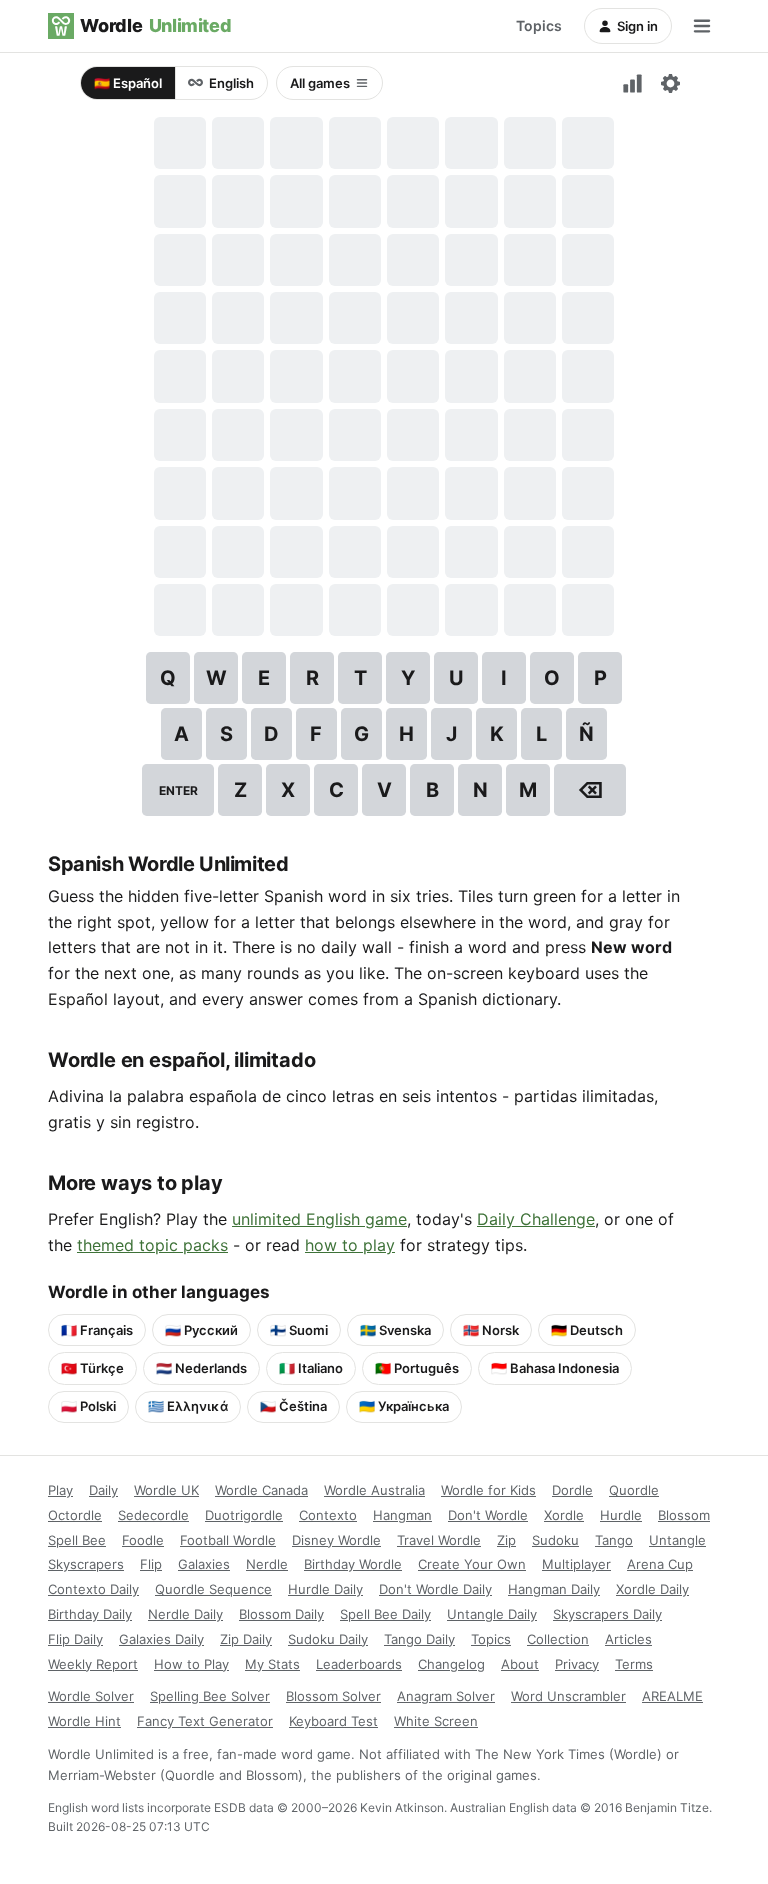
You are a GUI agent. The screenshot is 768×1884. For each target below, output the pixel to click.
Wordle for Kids (488, 1490)
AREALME (672, 1696)
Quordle (634, 1490)
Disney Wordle (336, 1540)
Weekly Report (93, 1664)
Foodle (143, 1540)
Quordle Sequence (213, 1589)
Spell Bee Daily (385, 1614)
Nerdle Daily (185, 1614)
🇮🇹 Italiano (311, 1368)
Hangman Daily (554, 1589)
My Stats (272, 1664)
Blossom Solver (333, 1696)
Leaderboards (359, 1664)
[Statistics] (632, 83)
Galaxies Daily (161, 1639)
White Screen (436, 1721)
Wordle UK (166, 1490)
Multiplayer (576, 1564)
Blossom (684, 1515)
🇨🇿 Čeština (293, 1406)
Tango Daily (419, 1639)
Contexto (328, 1515)
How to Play (191, 1664)
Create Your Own (472, 1564)
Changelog (451, 1664)
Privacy (577, 1664)
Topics (539, 25)
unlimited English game (319, 1219)
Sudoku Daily (328, 1639)
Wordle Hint (84, 1721)
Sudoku (555, 1540)
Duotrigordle (244, 1515)
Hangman (402, 1515)
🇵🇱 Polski (88, 1406)
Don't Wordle (488, 1515)
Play (60, 1490)
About (520, 1664)
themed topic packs (152, 1245)
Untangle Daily (492, 1614)
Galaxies (204, 1564)
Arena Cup (660, 1564)
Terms (634, 1664)
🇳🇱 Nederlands (201, 1368)
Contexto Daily (93, 1589)
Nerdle (267, 1564)
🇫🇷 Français (97, 1330)
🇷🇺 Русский (201, 1330)
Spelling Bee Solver (210, 1696)
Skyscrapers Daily (607, 1614)
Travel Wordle (439, 1540)
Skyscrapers (86, 1564)
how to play (350, 1245)
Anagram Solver (446, 1696)
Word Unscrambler (568, 1696)
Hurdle (621, 1515)
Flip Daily (75, 1639)
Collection (558, 1639)
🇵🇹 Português (417, 1368)
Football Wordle (228, 1540)
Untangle (677, 1540)
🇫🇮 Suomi (299, 1330)
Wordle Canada (261, 1490)
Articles (628, 1639)
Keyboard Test (333, 1721)
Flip (151, 1564)
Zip (506, 1540)
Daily (103, 1490)
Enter (178, 790)
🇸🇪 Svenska (395, 1330)
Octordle (75, 1515)
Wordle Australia (374, 1490)
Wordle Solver (91, 1696)
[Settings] (670, 83)
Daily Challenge (536, 1219)
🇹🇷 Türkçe (92, 1368)
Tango (614, 1540)
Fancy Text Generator (205, 1721)
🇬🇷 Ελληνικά (188, 1406)
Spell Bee (77, 1540)
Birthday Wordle (353, 1564)
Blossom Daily (281, 1614)
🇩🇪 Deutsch (587, 1330)
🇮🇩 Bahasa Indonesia (555, 1368)
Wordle (155, 25)
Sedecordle (153, 1515)
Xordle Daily (652, 1589)
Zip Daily (246, 1639)
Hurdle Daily (325, 1589)
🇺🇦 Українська (404, 1406)
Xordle (564, 1515)
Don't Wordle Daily (435, 1589)
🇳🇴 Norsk (491, 1330)
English (231, 83)
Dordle (572, 1490)
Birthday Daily (90, 1614)
